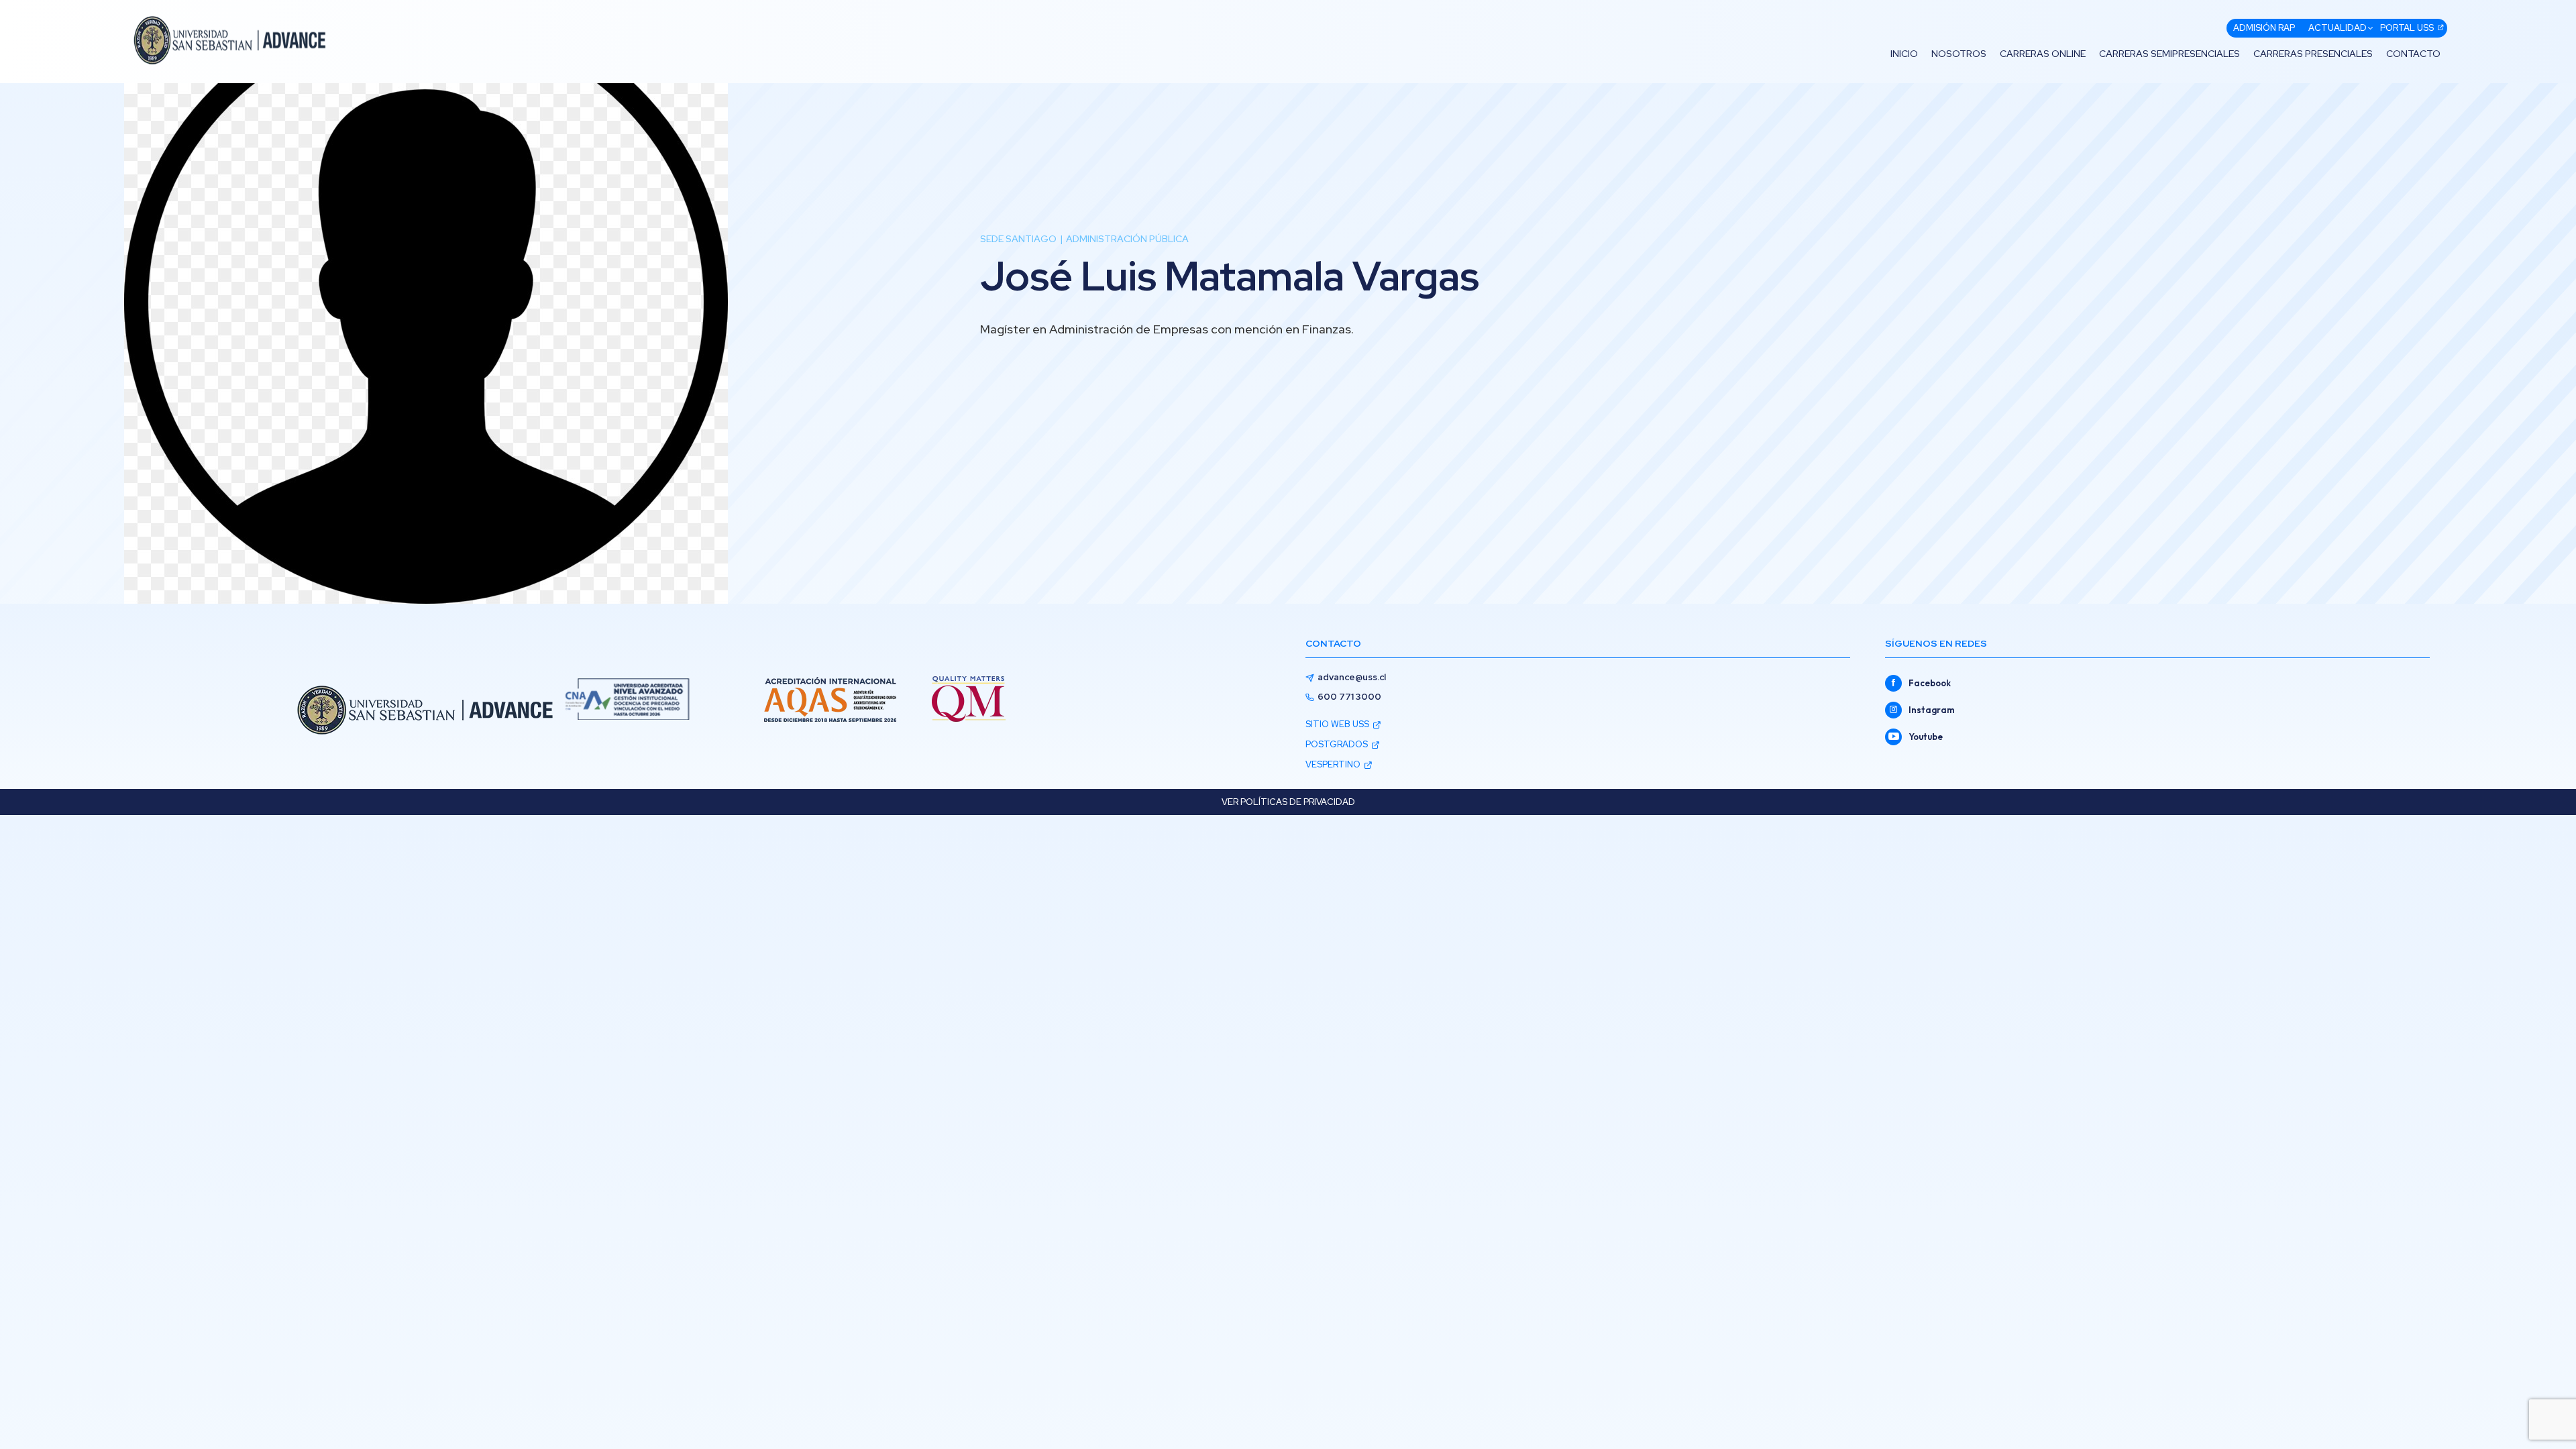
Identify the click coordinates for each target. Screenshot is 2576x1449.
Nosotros (1959, 54)
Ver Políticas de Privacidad (1288, 802)
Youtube (1926, 737)
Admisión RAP (2264, 28)
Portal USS (2407, 28)
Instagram (1932, 710)
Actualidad (2338, 28)
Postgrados (1337, 744)
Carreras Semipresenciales (2169, 54)
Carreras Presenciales (2313, 54)
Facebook (1930, 683)
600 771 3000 (1349, 697)
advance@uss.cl (1352, 677)
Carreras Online (2043, 54)
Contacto (2413, 54)
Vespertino (1333, 764)
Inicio (1904, 54)
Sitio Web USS (1337, 724)
